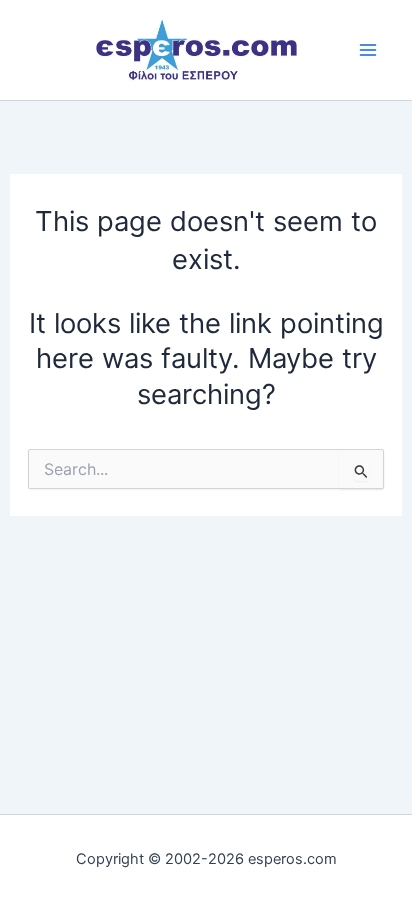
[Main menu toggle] (368, 49)
